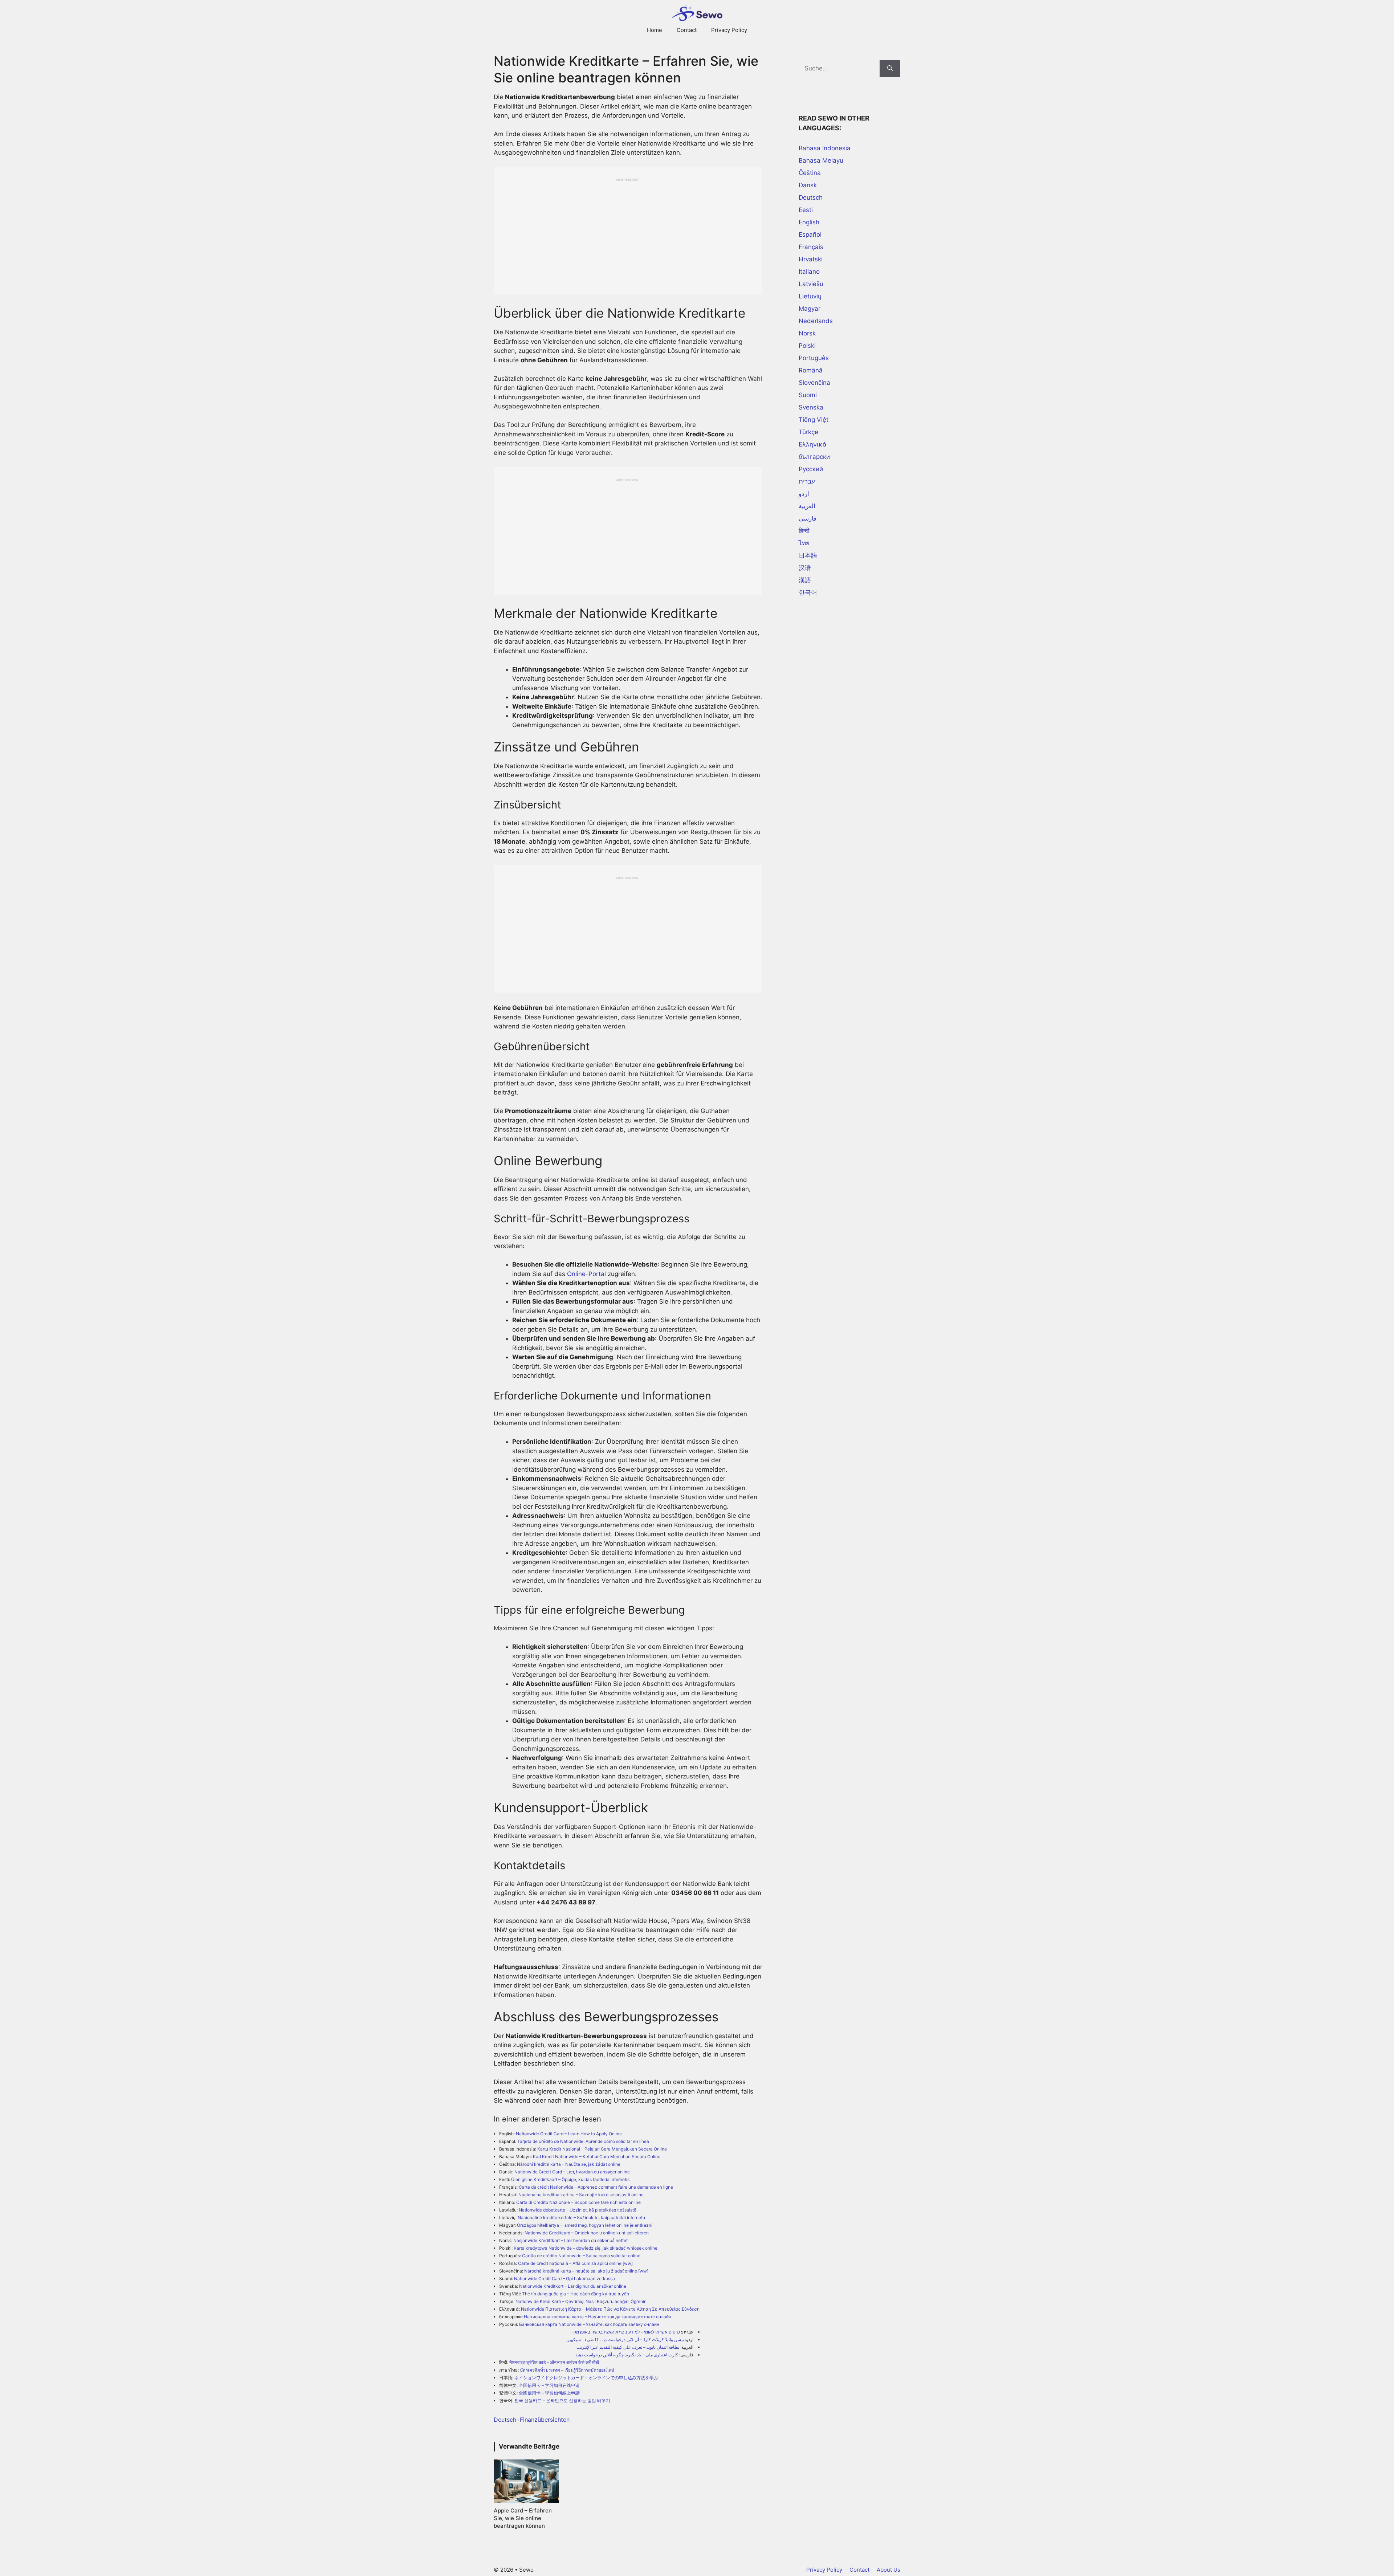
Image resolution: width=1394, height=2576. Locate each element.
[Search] (890, 69)
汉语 (805, 568)
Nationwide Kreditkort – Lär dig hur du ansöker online (573, 2286)
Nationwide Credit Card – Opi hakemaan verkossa (564, 2279)
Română (811, 370)
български (814, 457)
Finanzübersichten (545, 2420)
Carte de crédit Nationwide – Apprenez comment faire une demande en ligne (596, 2187)
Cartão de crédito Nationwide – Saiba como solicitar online (581, 2256)
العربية (807, 506)
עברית (807, 481)
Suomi (808, 395)
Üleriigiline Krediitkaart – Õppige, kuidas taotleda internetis (570, 2179)
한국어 (808, 592)
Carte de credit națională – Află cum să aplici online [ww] (575, 2263)
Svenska (811, 407)
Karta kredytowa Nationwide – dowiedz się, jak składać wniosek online (586, 2248)
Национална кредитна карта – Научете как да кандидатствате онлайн (598, 2317)
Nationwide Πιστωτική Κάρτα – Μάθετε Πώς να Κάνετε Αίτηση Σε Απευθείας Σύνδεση (610, 2309)
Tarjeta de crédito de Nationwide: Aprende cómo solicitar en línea (583, 2141)
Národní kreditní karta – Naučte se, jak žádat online (569, 2164)
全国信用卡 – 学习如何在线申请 (549, 2385)
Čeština (810, 173)
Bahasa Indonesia (825, 148)
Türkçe (808, 432)
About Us (888, 2570)
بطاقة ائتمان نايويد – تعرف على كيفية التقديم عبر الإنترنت (628, 2347)
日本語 (808, 555)
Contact (687, 30)
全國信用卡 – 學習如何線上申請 (549, 2393)
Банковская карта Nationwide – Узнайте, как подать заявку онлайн (589, 2324)
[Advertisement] (628, 233)
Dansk (808, 185)
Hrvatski (811, 259)
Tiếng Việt (814, 420)
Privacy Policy (729, 30)
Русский (811, 469)
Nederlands (816, 321)
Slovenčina (814, 383)
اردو (804, 494)
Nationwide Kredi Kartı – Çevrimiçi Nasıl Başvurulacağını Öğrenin (581, 2301)
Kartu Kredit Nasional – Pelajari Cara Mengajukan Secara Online (602, 2149)
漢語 (805, 580)
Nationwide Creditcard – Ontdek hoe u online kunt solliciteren (587, 2233)
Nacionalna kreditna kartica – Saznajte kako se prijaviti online (581, 2195)
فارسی (808, 518)
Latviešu (811, 284)
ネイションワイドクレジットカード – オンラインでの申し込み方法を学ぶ (586, 2378)
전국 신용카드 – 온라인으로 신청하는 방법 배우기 (562, 2400)
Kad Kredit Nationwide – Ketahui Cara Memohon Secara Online (597, 2157)
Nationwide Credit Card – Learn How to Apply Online (569, 2134)
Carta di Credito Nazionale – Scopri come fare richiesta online (578, 2202)
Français (811, 247)
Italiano (809, 272)
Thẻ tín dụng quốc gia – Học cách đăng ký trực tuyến (576, 2294)
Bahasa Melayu (821, 160)
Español (810, 235)
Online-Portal (586, 1274)
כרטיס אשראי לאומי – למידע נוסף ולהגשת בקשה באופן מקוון (625, 2332)
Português (814, 358)
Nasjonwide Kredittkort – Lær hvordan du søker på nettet (570, 2240)
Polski (807, 346)
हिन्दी (804, 531)
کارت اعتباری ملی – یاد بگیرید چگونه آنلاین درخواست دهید (627, 2355)
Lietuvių (810, 296)
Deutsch (505, 2420)
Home (655, 30)
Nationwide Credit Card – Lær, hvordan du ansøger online (572, 2172)
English (809, 222)
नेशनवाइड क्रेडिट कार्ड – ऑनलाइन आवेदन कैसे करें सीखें (554, 2362)
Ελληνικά (813, 444)
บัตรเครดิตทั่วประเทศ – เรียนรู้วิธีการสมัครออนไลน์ (567, 2370)
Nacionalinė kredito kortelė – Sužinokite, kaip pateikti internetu (581, 2218)
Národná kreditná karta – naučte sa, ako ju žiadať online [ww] (586, 2271)
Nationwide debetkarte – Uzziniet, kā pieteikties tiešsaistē (578, 2210)
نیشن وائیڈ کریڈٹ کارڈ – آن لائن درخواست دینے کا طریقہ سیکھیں (625, 2339)
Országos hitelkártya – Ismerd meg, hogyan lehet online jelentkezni (585, 2225)
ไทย (804, 543)
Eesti (806, 210)
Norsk (807, 333)
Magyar (810, 309)
